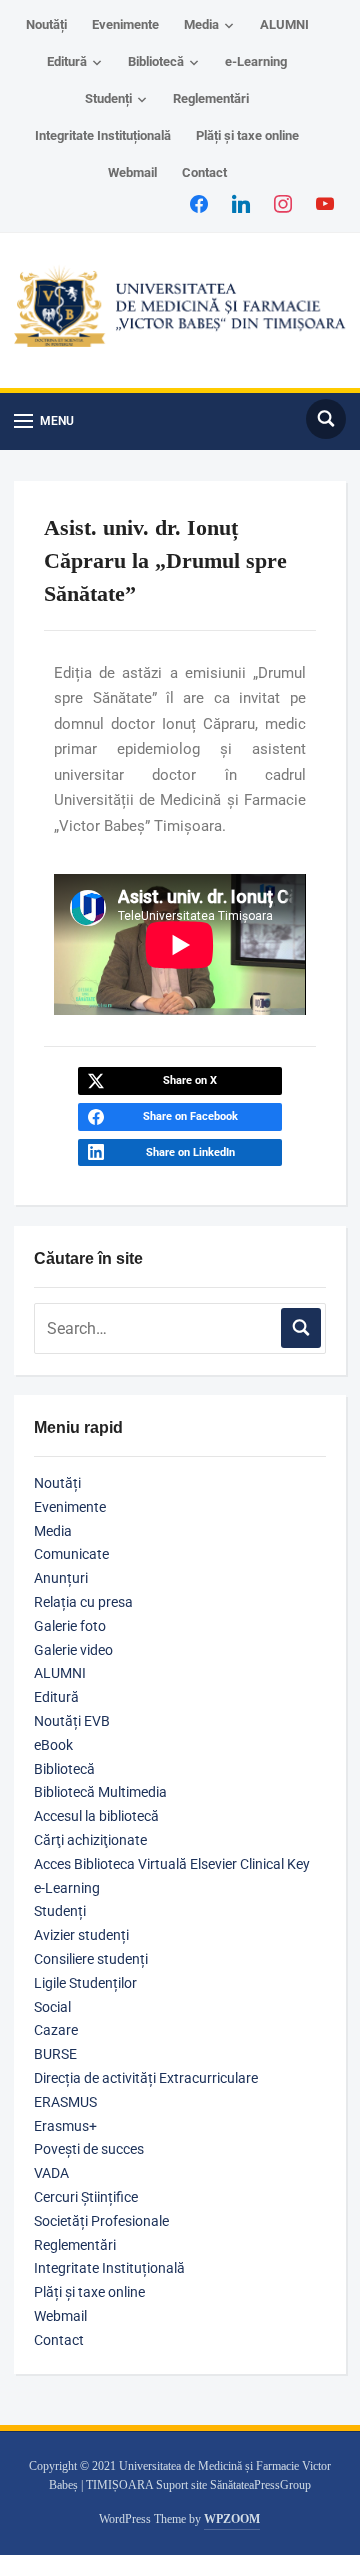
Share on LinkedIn (190, 1152)
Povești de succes (89, 2149)
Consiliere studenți (91, 1959)
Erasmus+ (65, 2126)
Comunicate (71, 1554)
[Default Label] (325, 203)
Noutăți (46, 24)
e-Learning (256, 61)
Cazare (56, 2030)
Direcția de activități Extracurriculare (146, 2078)
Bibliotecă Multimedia (100, 1792)
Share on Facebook (190, 1116)
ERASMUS (65, 2102)
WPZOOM (232, 2519)
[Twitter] (241, 203)
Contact (204, 172)
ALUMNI (284, 24)
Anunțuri (61, 1578)
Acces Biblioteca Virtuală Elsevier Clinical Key (172, 1864)
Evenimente (125, 24)
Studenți (108, 98)
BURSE (55, 2054)
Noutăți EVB (72, 1721)
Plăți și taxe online (247, 135)
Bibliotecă (156, 61)
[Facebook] (199, 203)
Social (52, 2007)
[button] (44, 421)
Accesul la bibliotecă (96, 1816)
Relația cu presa (83, 1602)
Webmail (132, 172)
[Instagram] (283, 203)
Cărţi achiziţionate (90, 1840)
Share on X (190, 1080)
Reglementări (211, 98)
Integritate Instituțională (103, 135)
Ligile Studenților (85, 1983)
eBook (53, 1745)
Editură (67, 61)
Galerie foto (70, 1626)
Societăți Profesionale (101, 2221)
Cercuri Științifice (86, 2197)
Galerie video (73, 1650)
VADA (51, 2173)
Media (201, 24)
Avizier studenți (81, 1935)
